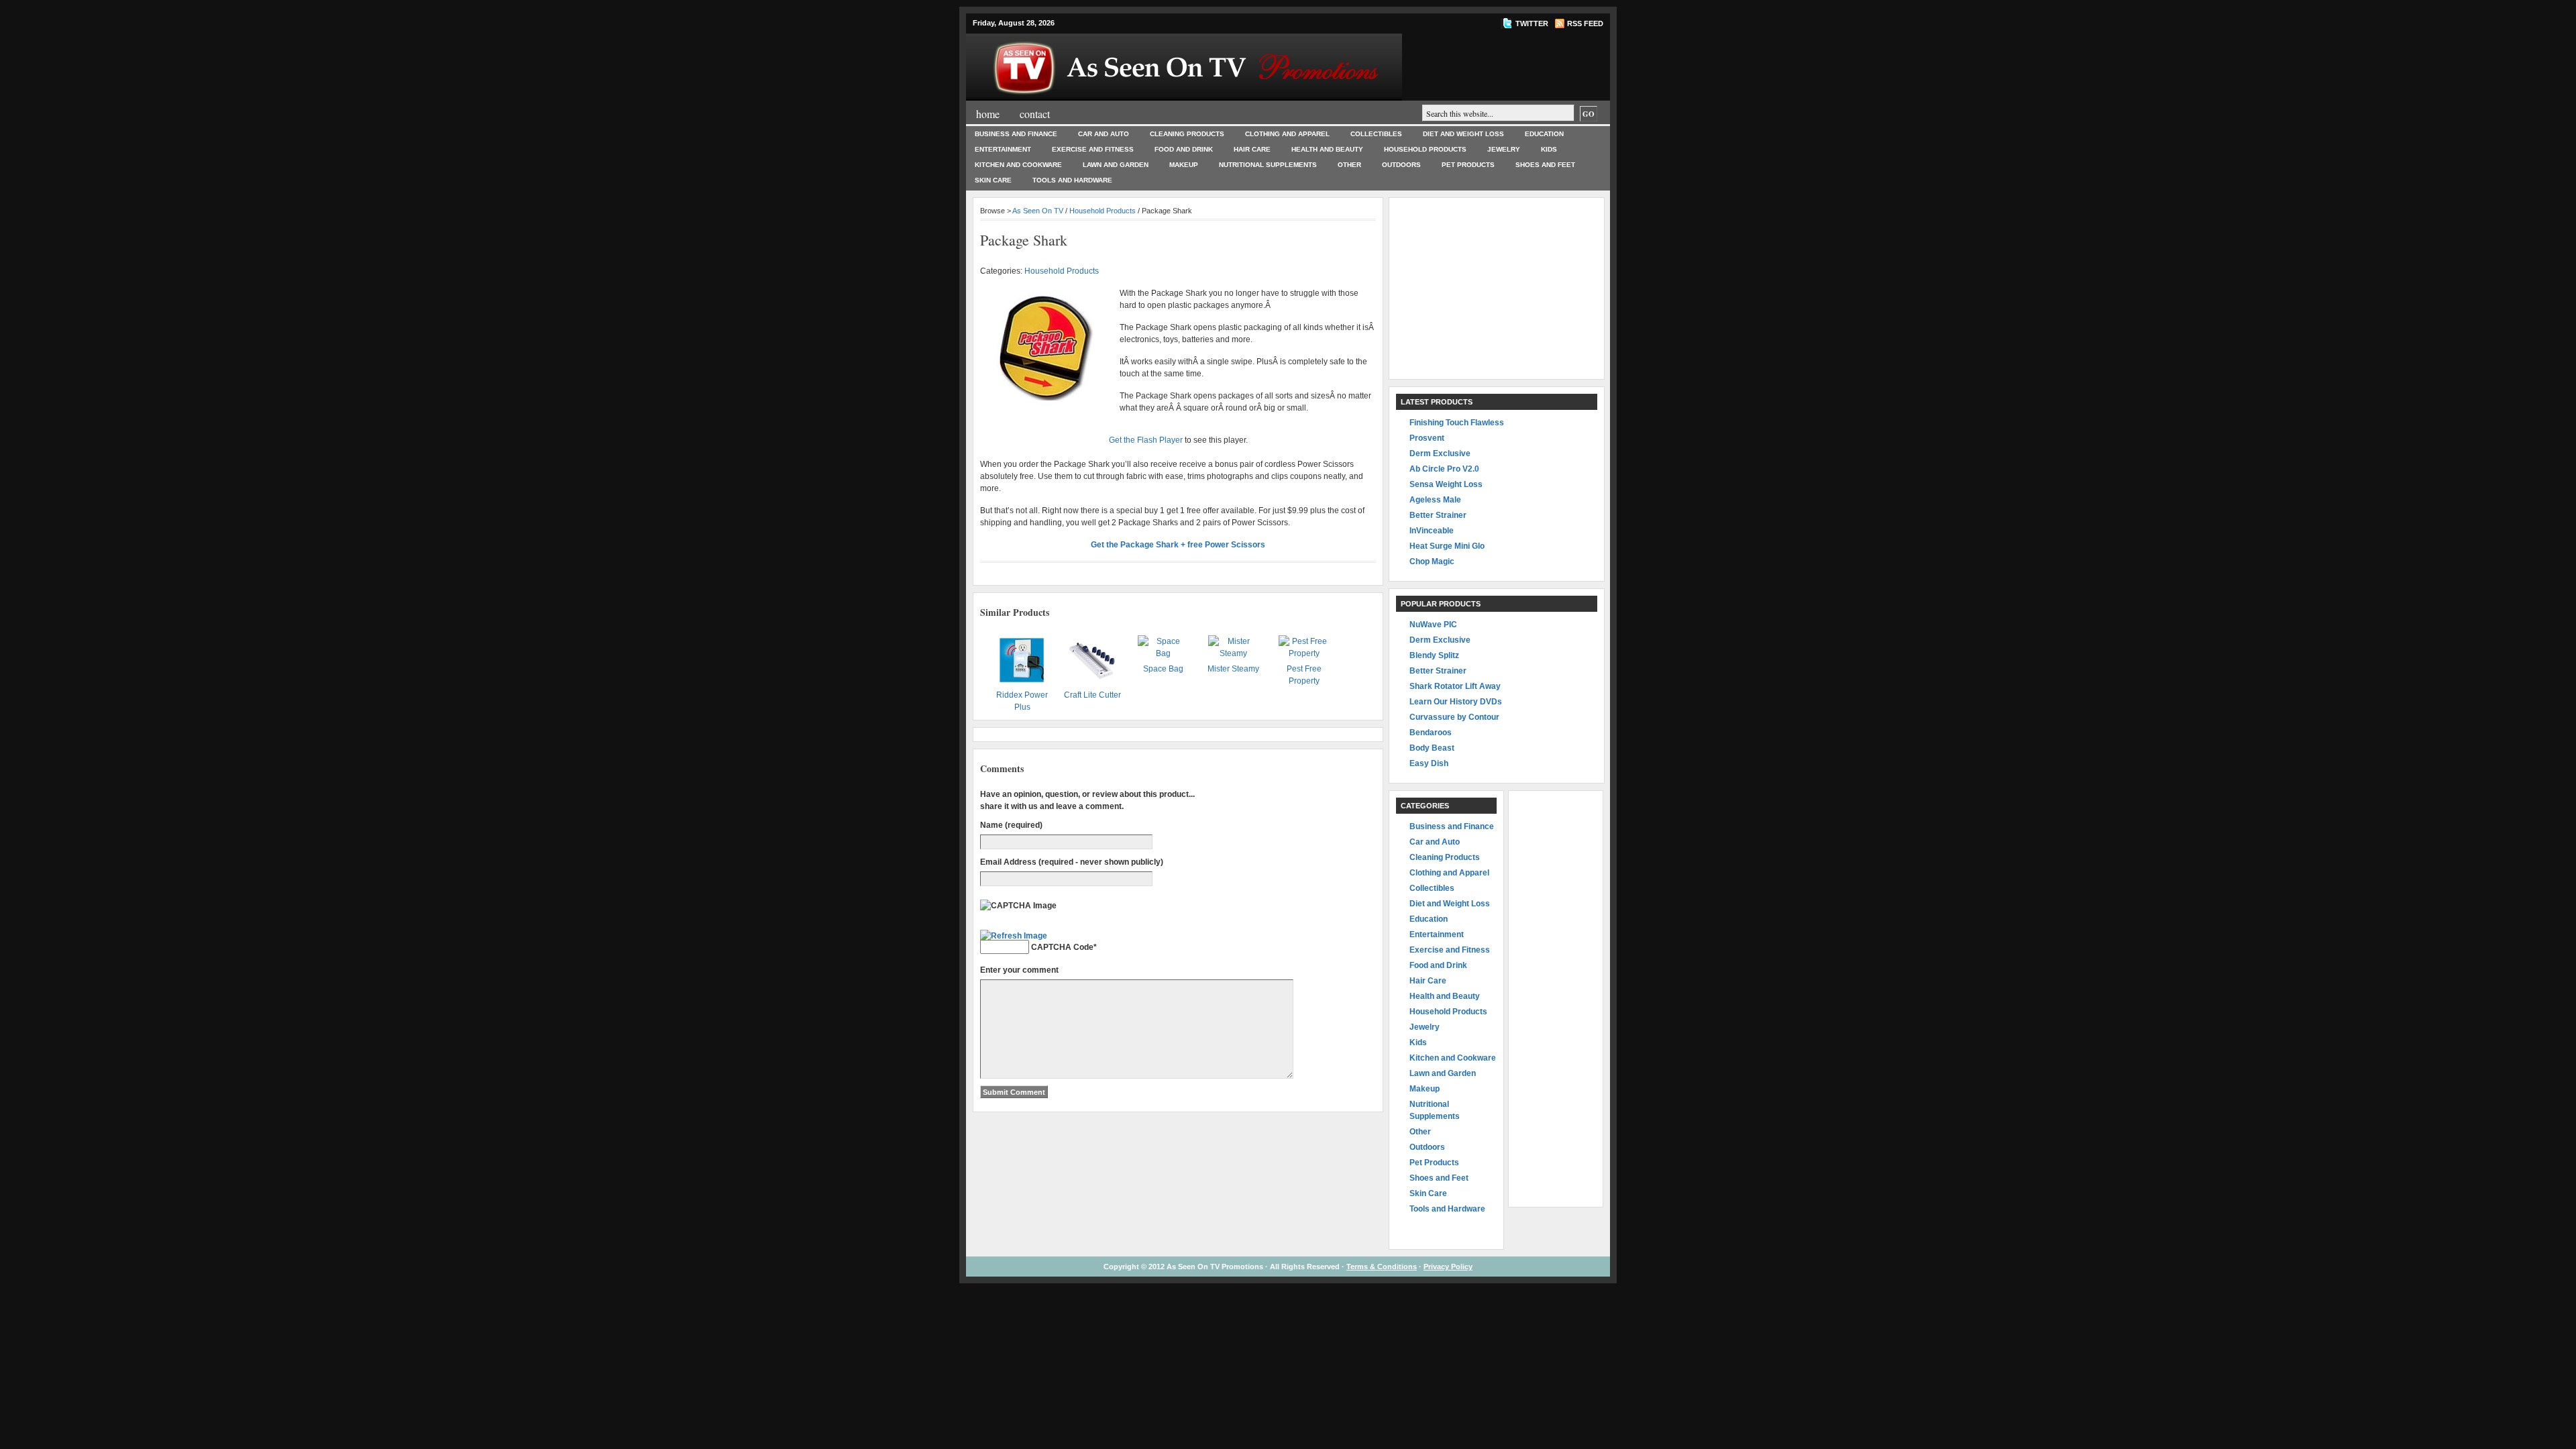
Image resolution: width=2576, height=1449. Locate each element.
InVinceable (1432, 531)
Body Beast (1432, 748)
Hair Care (1252, 149)
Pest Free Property (1304, 675)
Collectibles (1376, 134)
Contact (1035, 114)
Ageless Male (1435, 500)
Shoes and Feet (1545, 165)
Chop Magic (1432, 561)
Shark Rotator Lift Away (1455, 686)
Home (988, 114)
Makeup (1184, 165)
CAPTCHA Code (1062, 947)
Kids (1549, 149)
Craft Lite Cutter (1092, 695)
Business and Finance (1016, 134)
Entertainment (1003, 149)
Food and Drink (1184, 149)
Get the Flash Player (1146, 440)
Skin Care (993, 180)
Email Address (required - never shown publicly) (1072, 862)
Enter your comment (1019, 970)
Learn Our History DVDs (1456, 702)
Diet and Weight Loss (1463, 134)
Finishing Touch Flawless (1457, 423)
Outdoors (1401, 165)
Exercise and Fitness (1093, 149)
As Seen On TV (1038, 211)
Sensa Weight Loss (1446, 484)
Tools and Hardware (1072, 180)
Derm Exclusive (1440, 453)
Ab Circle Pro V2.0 (1444, 469)
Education (1544, 134)
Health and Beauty (1327, 149)
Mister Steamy (1233, 669)
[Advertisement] (1497, 288)
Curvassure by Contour (1454, 717)
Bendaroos (1431, 733)
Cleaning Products (1187, 134)
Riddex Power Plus (1022, 701)
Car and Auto (1104, 134)
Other (1349, 165)
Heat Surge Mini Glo (1447, 546)
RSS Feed (1585, 23)
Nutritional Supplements (1268, 165)
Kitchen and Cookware (1018, 165)
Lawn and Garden (1116, 165)
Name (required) (1011, 825)
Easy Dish (1429, 763)
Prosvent (1427, 438)
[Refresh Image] (1014, 936)
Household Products (1425, 149)
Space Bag (1163, 669)
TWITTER (1532, 23)
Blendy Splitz (1434, 655)
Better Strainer (1438, 515)
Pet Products (1468, 165)
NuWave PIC (1433, 625)
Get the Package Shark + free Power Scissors (1178, 545)
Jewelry (1504, 149)
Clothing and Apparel (1287, 134)
